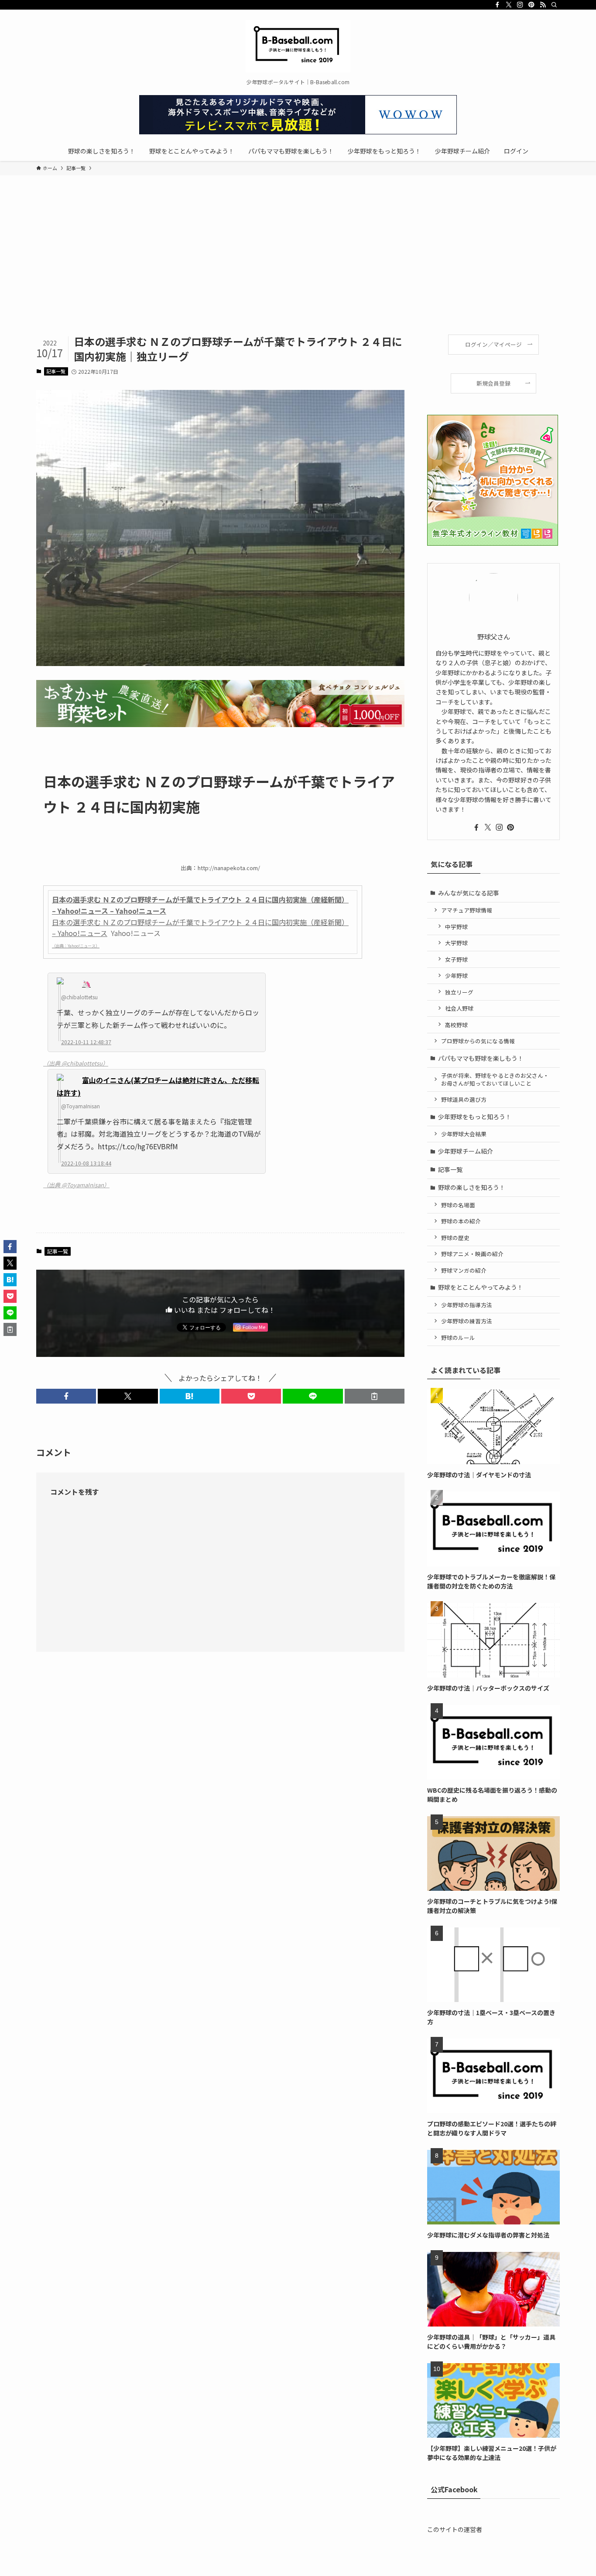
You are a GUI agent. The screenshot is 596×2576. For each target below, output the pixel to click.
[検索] (554, 5)
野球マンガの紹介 (464, 1270)
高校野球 (456, 1025)
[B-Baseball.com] (298, 46)
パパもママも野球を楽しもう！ (481, 1058)
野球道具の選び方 (464, 1099)
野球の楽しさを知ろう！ (472, 1187)
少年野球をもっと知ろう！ (475, 1117)
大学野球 (456, 943)
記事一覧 (56, 371)
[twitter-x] (509, 5)
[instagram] (520, 5)
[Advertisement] (298, 269)
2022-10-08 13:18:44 (86, 1163)
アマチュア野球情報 (467, 910)
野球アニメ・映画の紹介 (472, 1254)
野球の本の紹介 (461, 1221)
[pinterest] (531, 5)
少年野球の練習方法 (467, 1321)
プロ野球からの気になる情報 (478, 1041)
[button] (66, 1396)
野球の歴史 (455, 1238)
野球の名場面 (458, 1205)
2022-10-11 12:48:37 (86, 1042)
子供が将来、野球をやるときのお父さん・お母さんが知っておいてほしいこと (495, 1079)
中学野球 (456, 927)
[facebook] (497, 5)
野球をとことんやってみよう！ (481, 1287)
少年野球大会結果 (464, 1134)
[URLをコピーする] (375, 1396)
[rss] (543, 5)
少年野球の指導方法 (467, 1305)
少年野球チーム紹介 (466, 1151)
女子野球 (456, 959)
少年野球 (456, 975)
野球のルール (458, 1338)
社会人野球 (459, 1008)
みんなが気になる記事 (469, 893)
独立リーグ (459, 992)
